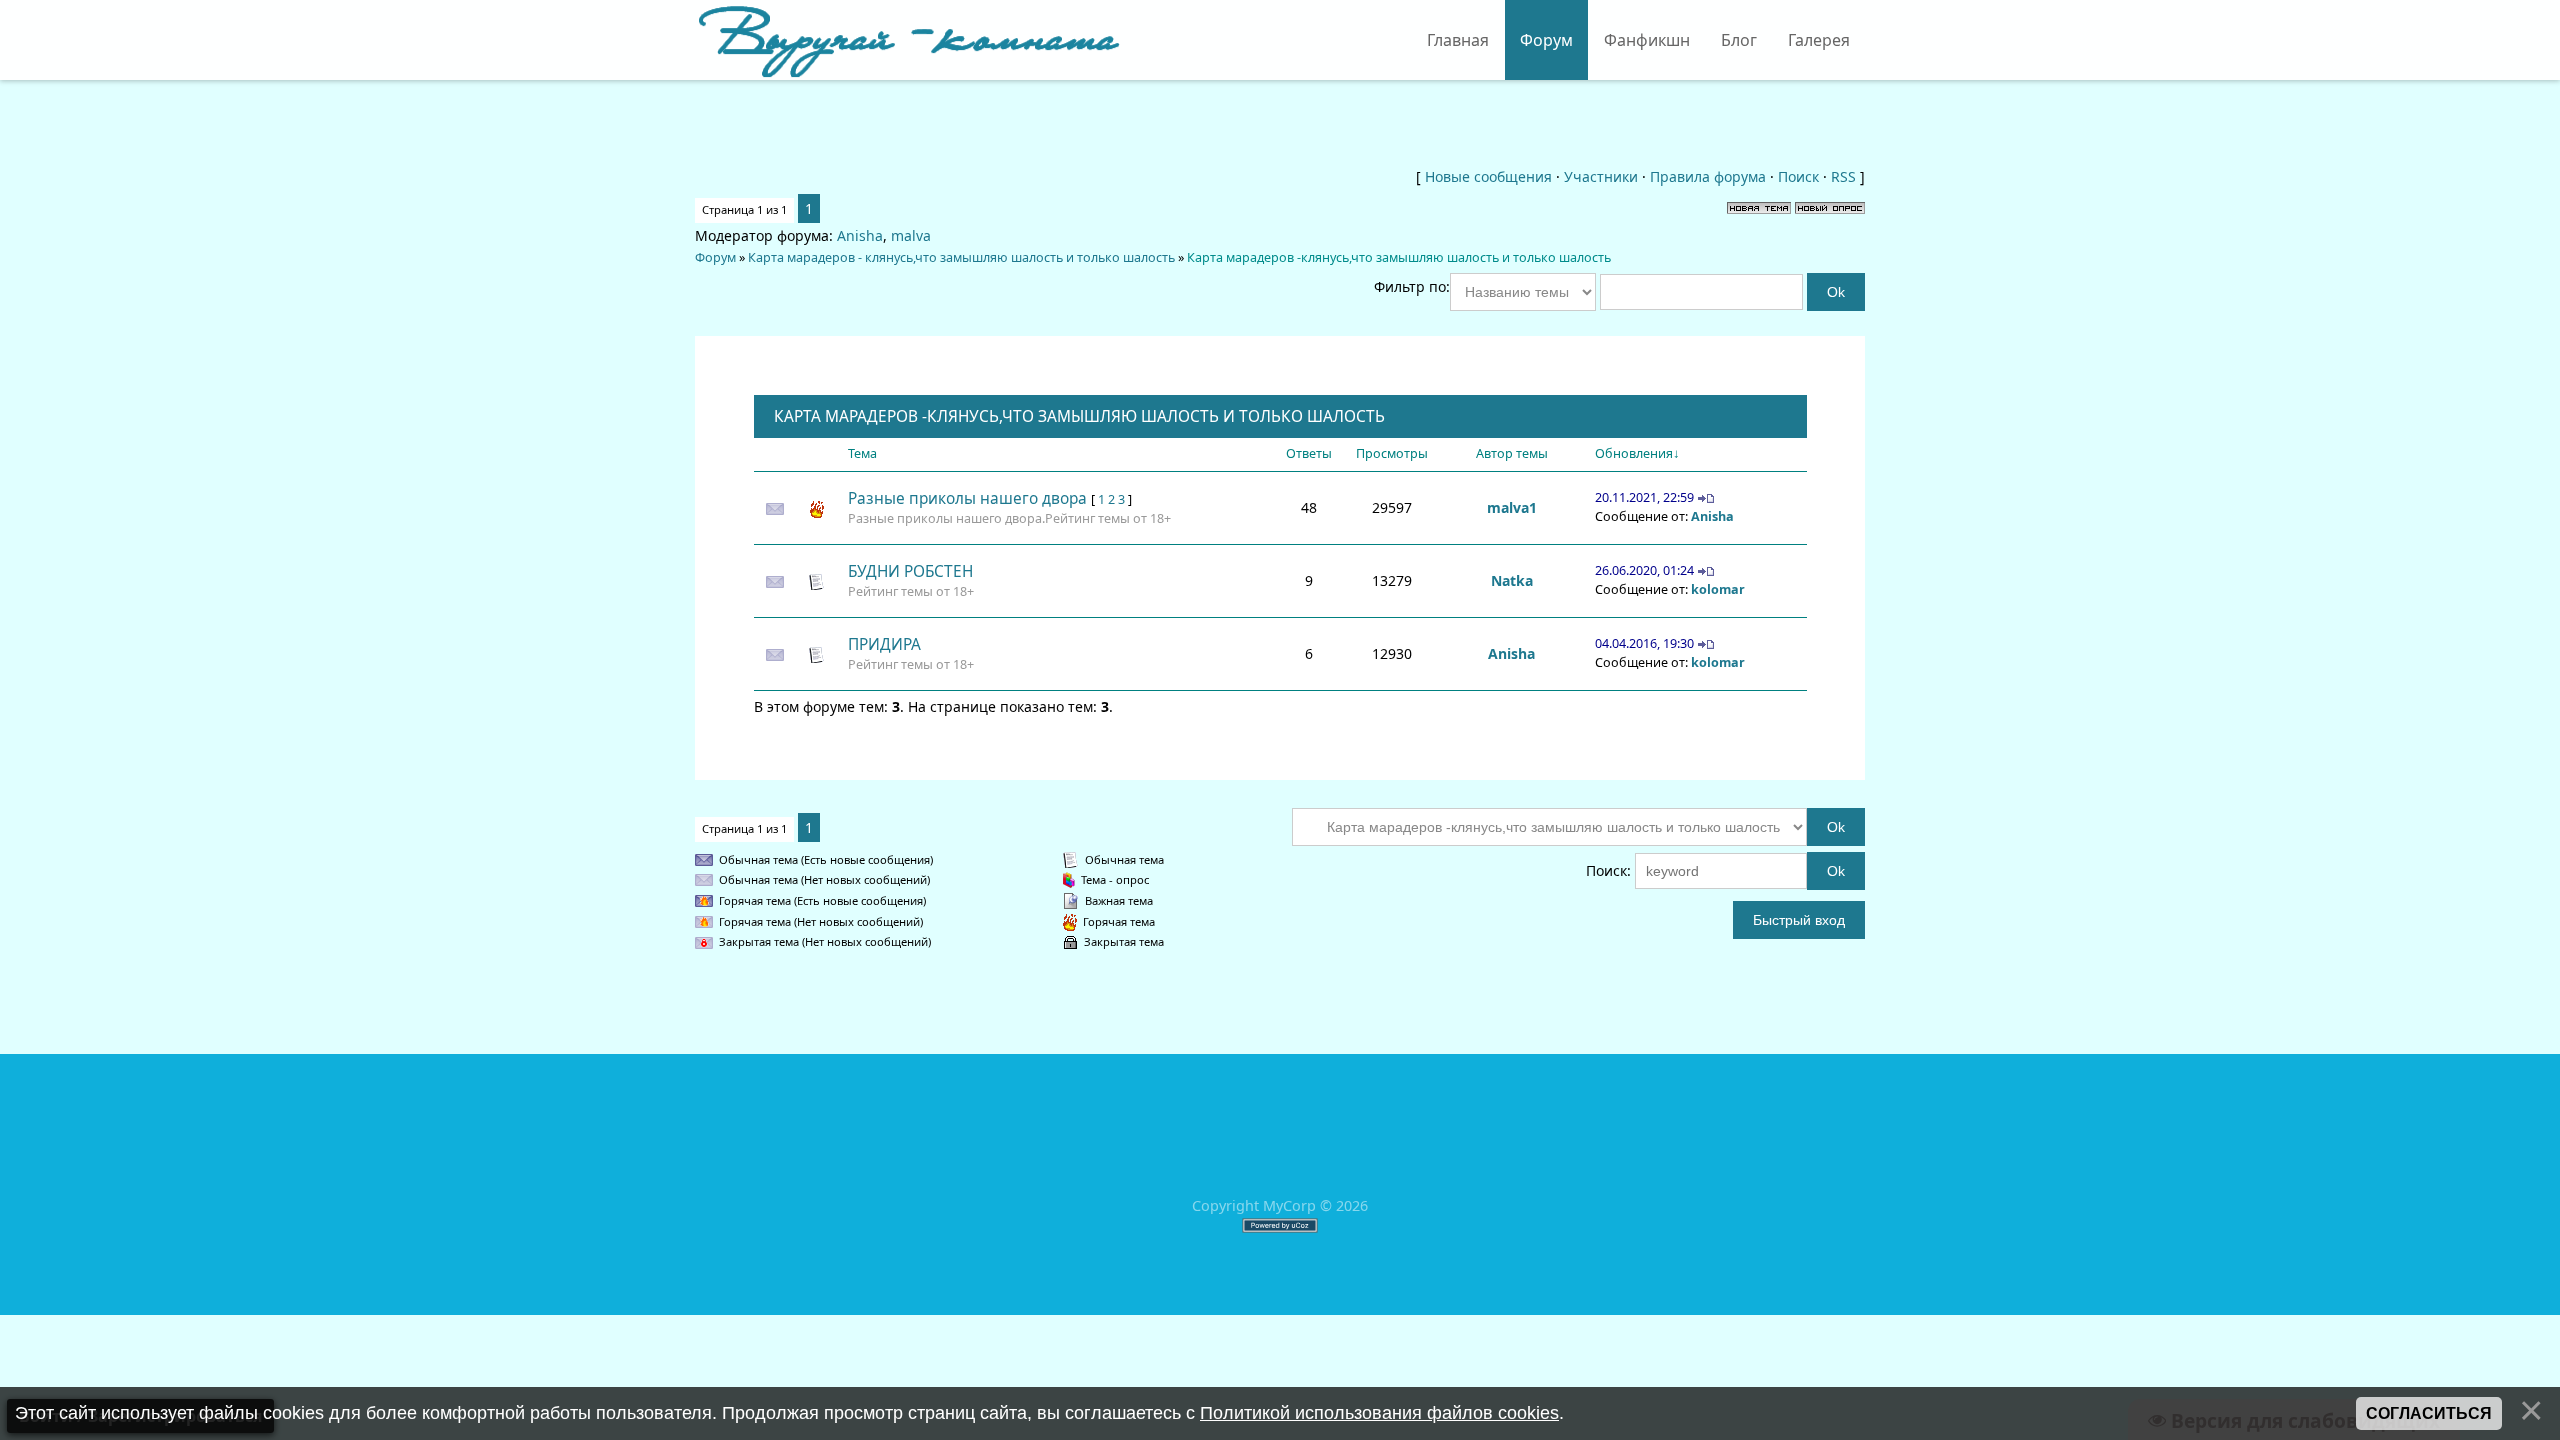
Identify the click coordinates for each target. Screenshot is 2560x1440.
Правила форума (1708, 176)
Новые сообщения (1488, 176)
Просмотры (1392, 453)
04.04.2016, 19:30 (1644, 643)
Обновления (1634, 453)
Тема (862, 453)
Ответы (1309, 453)
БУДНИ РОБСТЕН (910, 571)
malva (911, 235)
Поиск (1798, 176)
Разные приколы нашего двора (967, 498)
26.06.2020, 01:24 (1644, 570)
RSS (1843, 176)
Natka (1512, 580)
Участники (1601, 176)
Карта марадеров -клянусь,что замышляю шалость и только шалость (1399, 257)
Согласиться (2429, 1413)
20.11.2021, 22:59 (1644, 497)
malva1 (1512, 507)
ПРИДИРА (884, 644)
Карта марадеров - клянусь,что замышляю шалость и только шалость (961, 257)
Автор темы (1512, 453)
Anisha (860, 235)
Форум (715, 257)
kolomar (1718, 589)
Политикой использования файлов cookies (1379, 1413)
